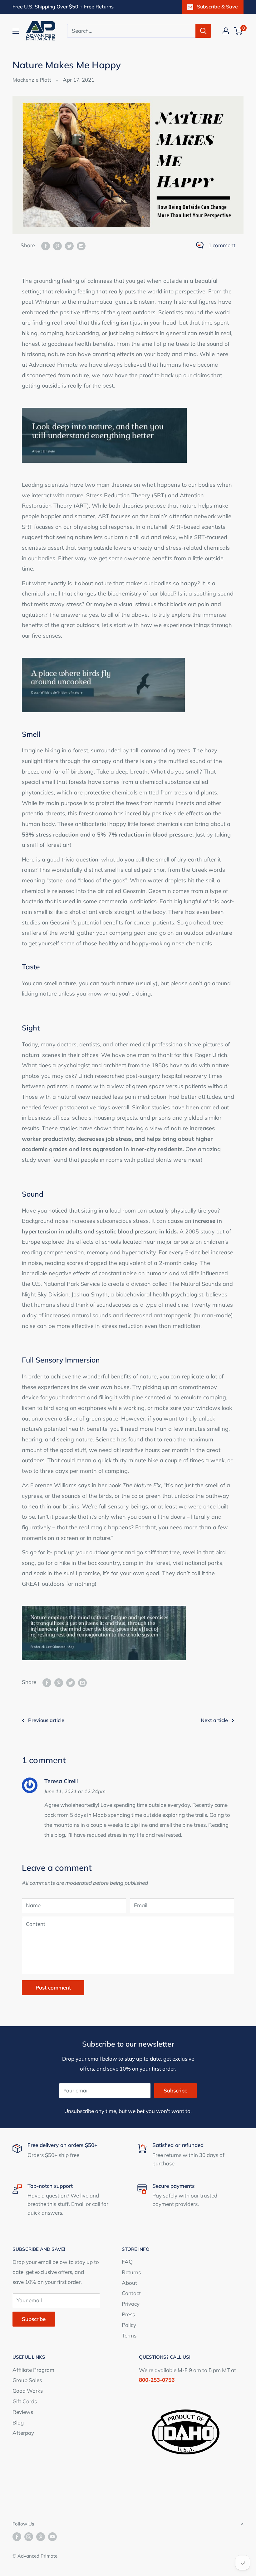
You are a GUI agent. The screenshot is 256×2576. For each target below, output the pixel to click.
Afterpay (23, 2433)
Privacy (131, 2304)
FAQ (127, 2262)
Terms (129, 2335)
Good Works (28, 2391)
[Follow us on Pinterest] (41, 2537)
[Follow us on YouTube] (52, 2537)
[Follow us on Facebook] (17, 2537)
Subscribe (175, 2090)
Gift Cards (25, 2401)
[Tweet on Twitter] (69, 245)
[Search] (203, 31)
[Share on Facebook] (46, 245)
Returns (131, 2272)
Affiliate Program (33, 2370)
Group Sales (27, 2380)
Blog (18, 2422)
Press (128, 2314)
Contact (131, 2293)
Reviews (23, 2412)
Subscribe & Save (217, 7)
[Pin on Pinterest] (57, 245)
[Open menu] (16, 31)
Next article (214, 1720)
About (129, 2283)
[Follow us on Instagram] (29, 2537)
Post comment (53, 1987)
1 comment (222, 245)
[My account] (226, 31)
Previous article (46, 1720)
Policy (129, 2325)
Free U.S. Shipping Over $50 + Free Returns (63, 7)
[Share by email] (81, 245)
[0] (238, 31)
